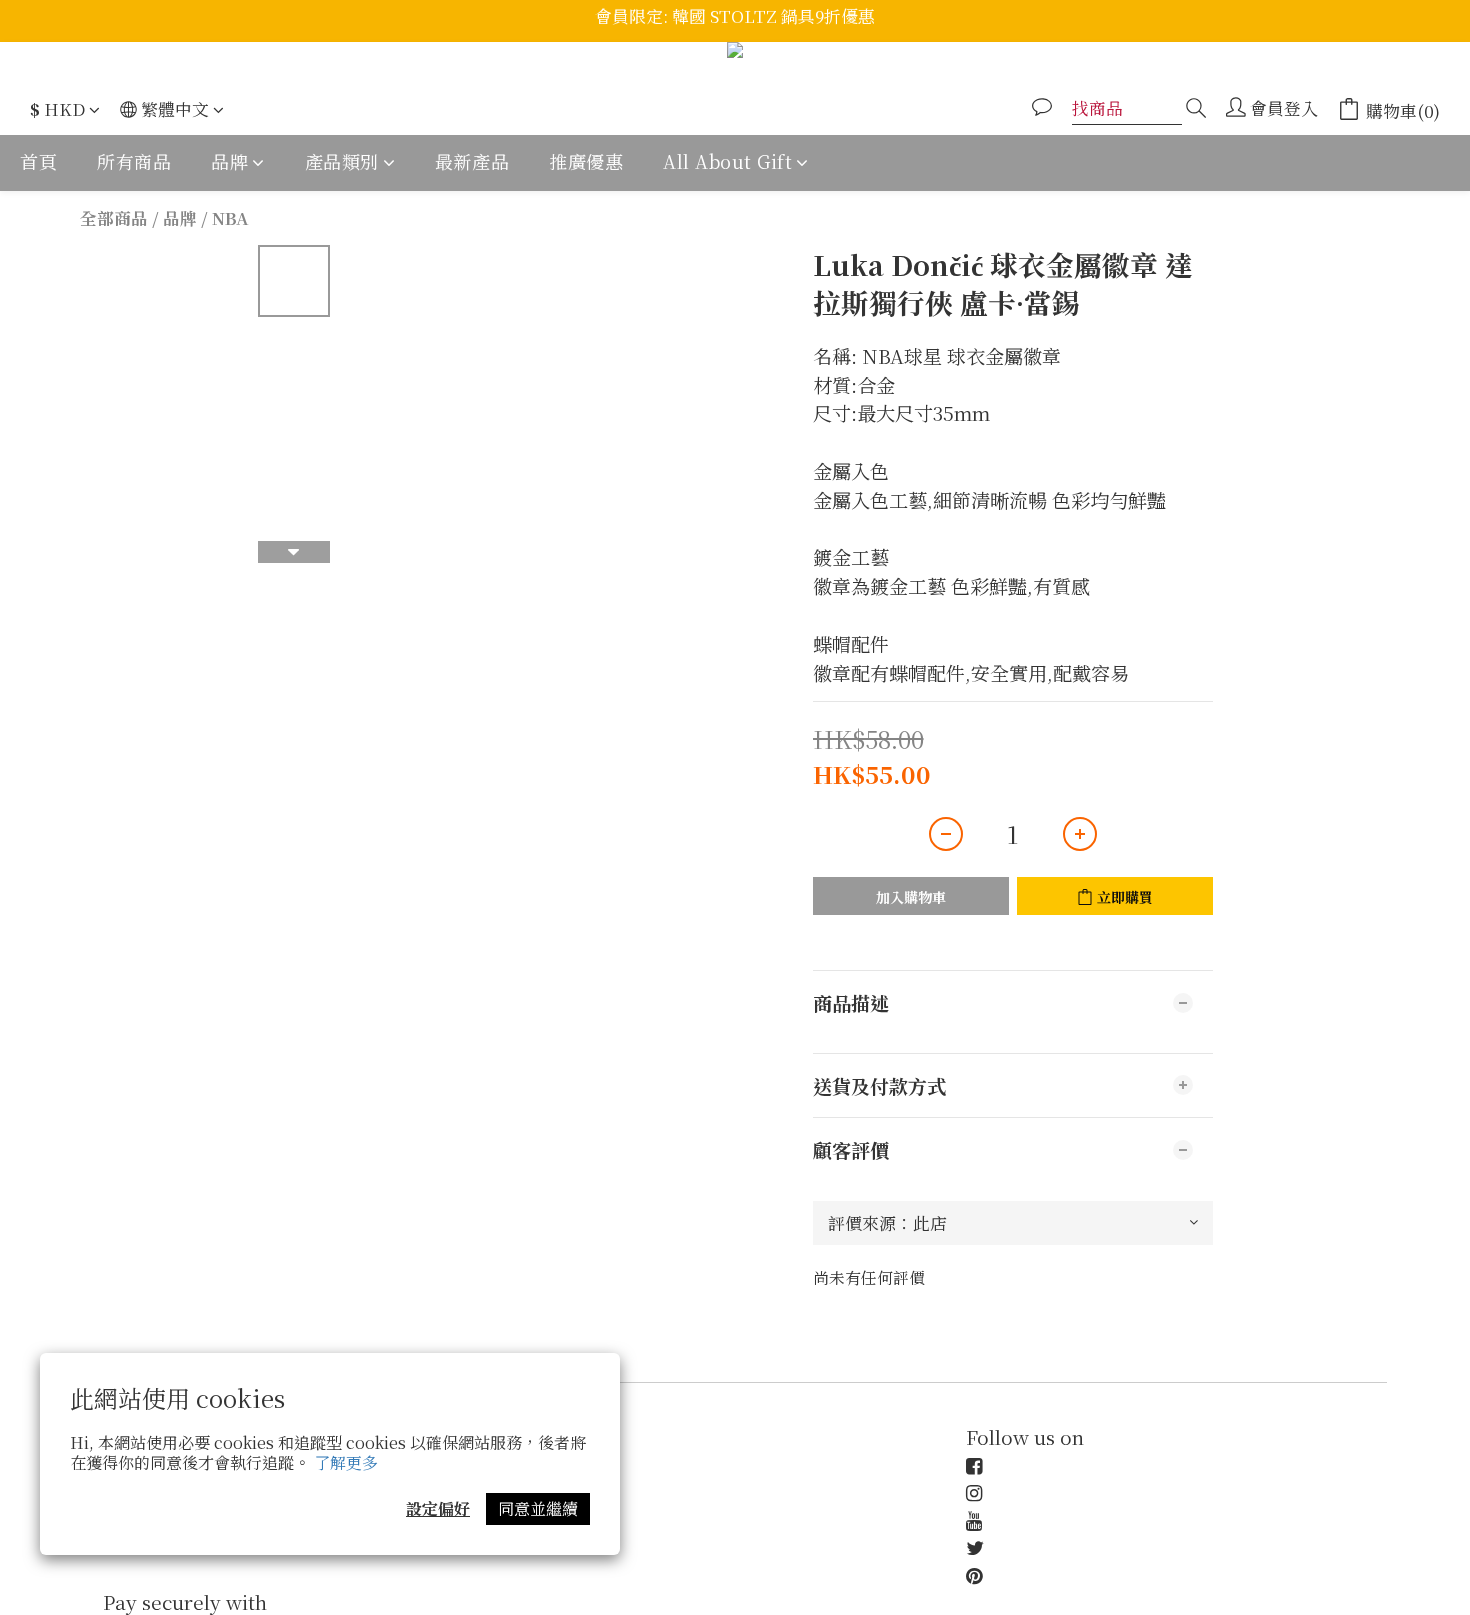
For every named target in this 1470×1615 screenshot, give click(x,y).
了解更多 (346, 1462)
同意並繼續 (538, 1508)
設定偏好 (438, 1508)
